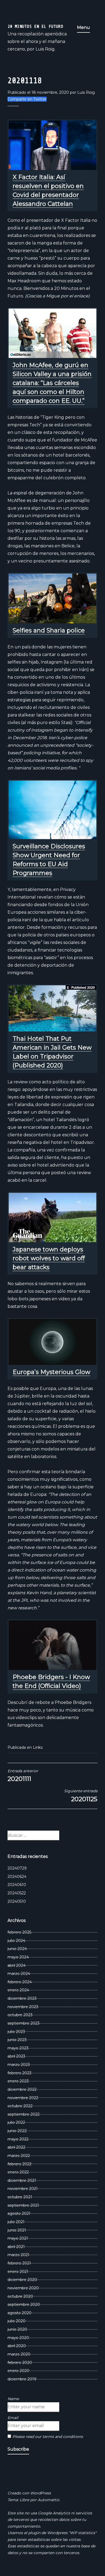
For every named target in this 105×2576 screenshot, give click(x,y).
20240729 (17, 1868)
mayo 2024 (18, 1957)
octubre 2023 (20, 2015)
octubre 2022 (20, 2106)
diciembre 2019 (22, 2379)
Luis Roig (86, 92)
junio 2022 (17, 2131)
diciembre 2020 (22, 2280)
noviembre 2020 (23, 2288)
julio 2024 (16, 1941)
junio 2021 (17, 2230)
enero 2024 (18, 1990)
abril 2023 (16, 2056)
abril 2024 (17, 1965)
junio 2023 (17, 2040)
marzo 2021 (18, 2255)
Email (13, 2418)
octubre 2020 (20, 2296)
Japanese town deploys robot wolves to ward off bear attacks (49, 1258)
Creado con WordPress (29, 2493)
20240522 (17, 1893)
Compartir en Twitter (27, 99)
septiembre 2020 (24, 2304)
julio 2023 (16, 2032)
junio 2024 (17, 1949)
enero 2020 (18, 2371)
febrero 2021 (19, 2263)
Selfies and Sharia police (49, 630)
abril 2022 (16, 2147)
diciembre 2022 (22, 2089)
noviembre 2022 (23, 2098)
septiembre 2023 (24, 2023)
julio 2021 (16, 2222)
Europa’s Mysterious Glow (51, 1372)
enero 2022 (18, 2172)
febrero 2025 (19, 1932)
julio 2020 (17, 2321)
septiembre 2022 (24, 2114)
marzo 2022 (19, 2156)
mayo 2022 (18, 2139)
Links (38, 1747)
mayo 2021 (18, 2238)
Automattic (49, 2500)
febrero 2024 (20, 1982)
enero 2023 (18, 2081)
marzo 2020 (19, 2354)
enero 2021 (18, 2272)
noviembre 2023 (23, 2007)
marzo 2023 (19, 2065)
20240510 (17, 1901)
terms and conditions (63, 2437)
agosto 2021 (19, 2213)
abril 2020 (17, 2346)
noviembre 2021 (23, 2189)
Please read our (48, 2437)
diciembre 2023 (22, 1998)
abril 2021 (16, 2247)
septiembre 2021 (23, 2205)
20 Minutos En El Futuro (35, 26)
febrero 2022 (20, 2164)
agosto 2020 (20, 2313)
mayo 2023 (18, 2048)
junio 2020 (17, 2329)
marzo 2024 (19, 1974)
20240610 (17, 1885)
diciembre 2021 (22, 2180)
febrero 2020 (20, 2363)
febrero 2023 (20, 2073)
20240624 (17, 1877)
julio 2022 (16, 2122)
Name (13, 2399)
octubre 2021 (20, 2197)
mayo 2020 (18, 2338)
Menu (83, 27)
